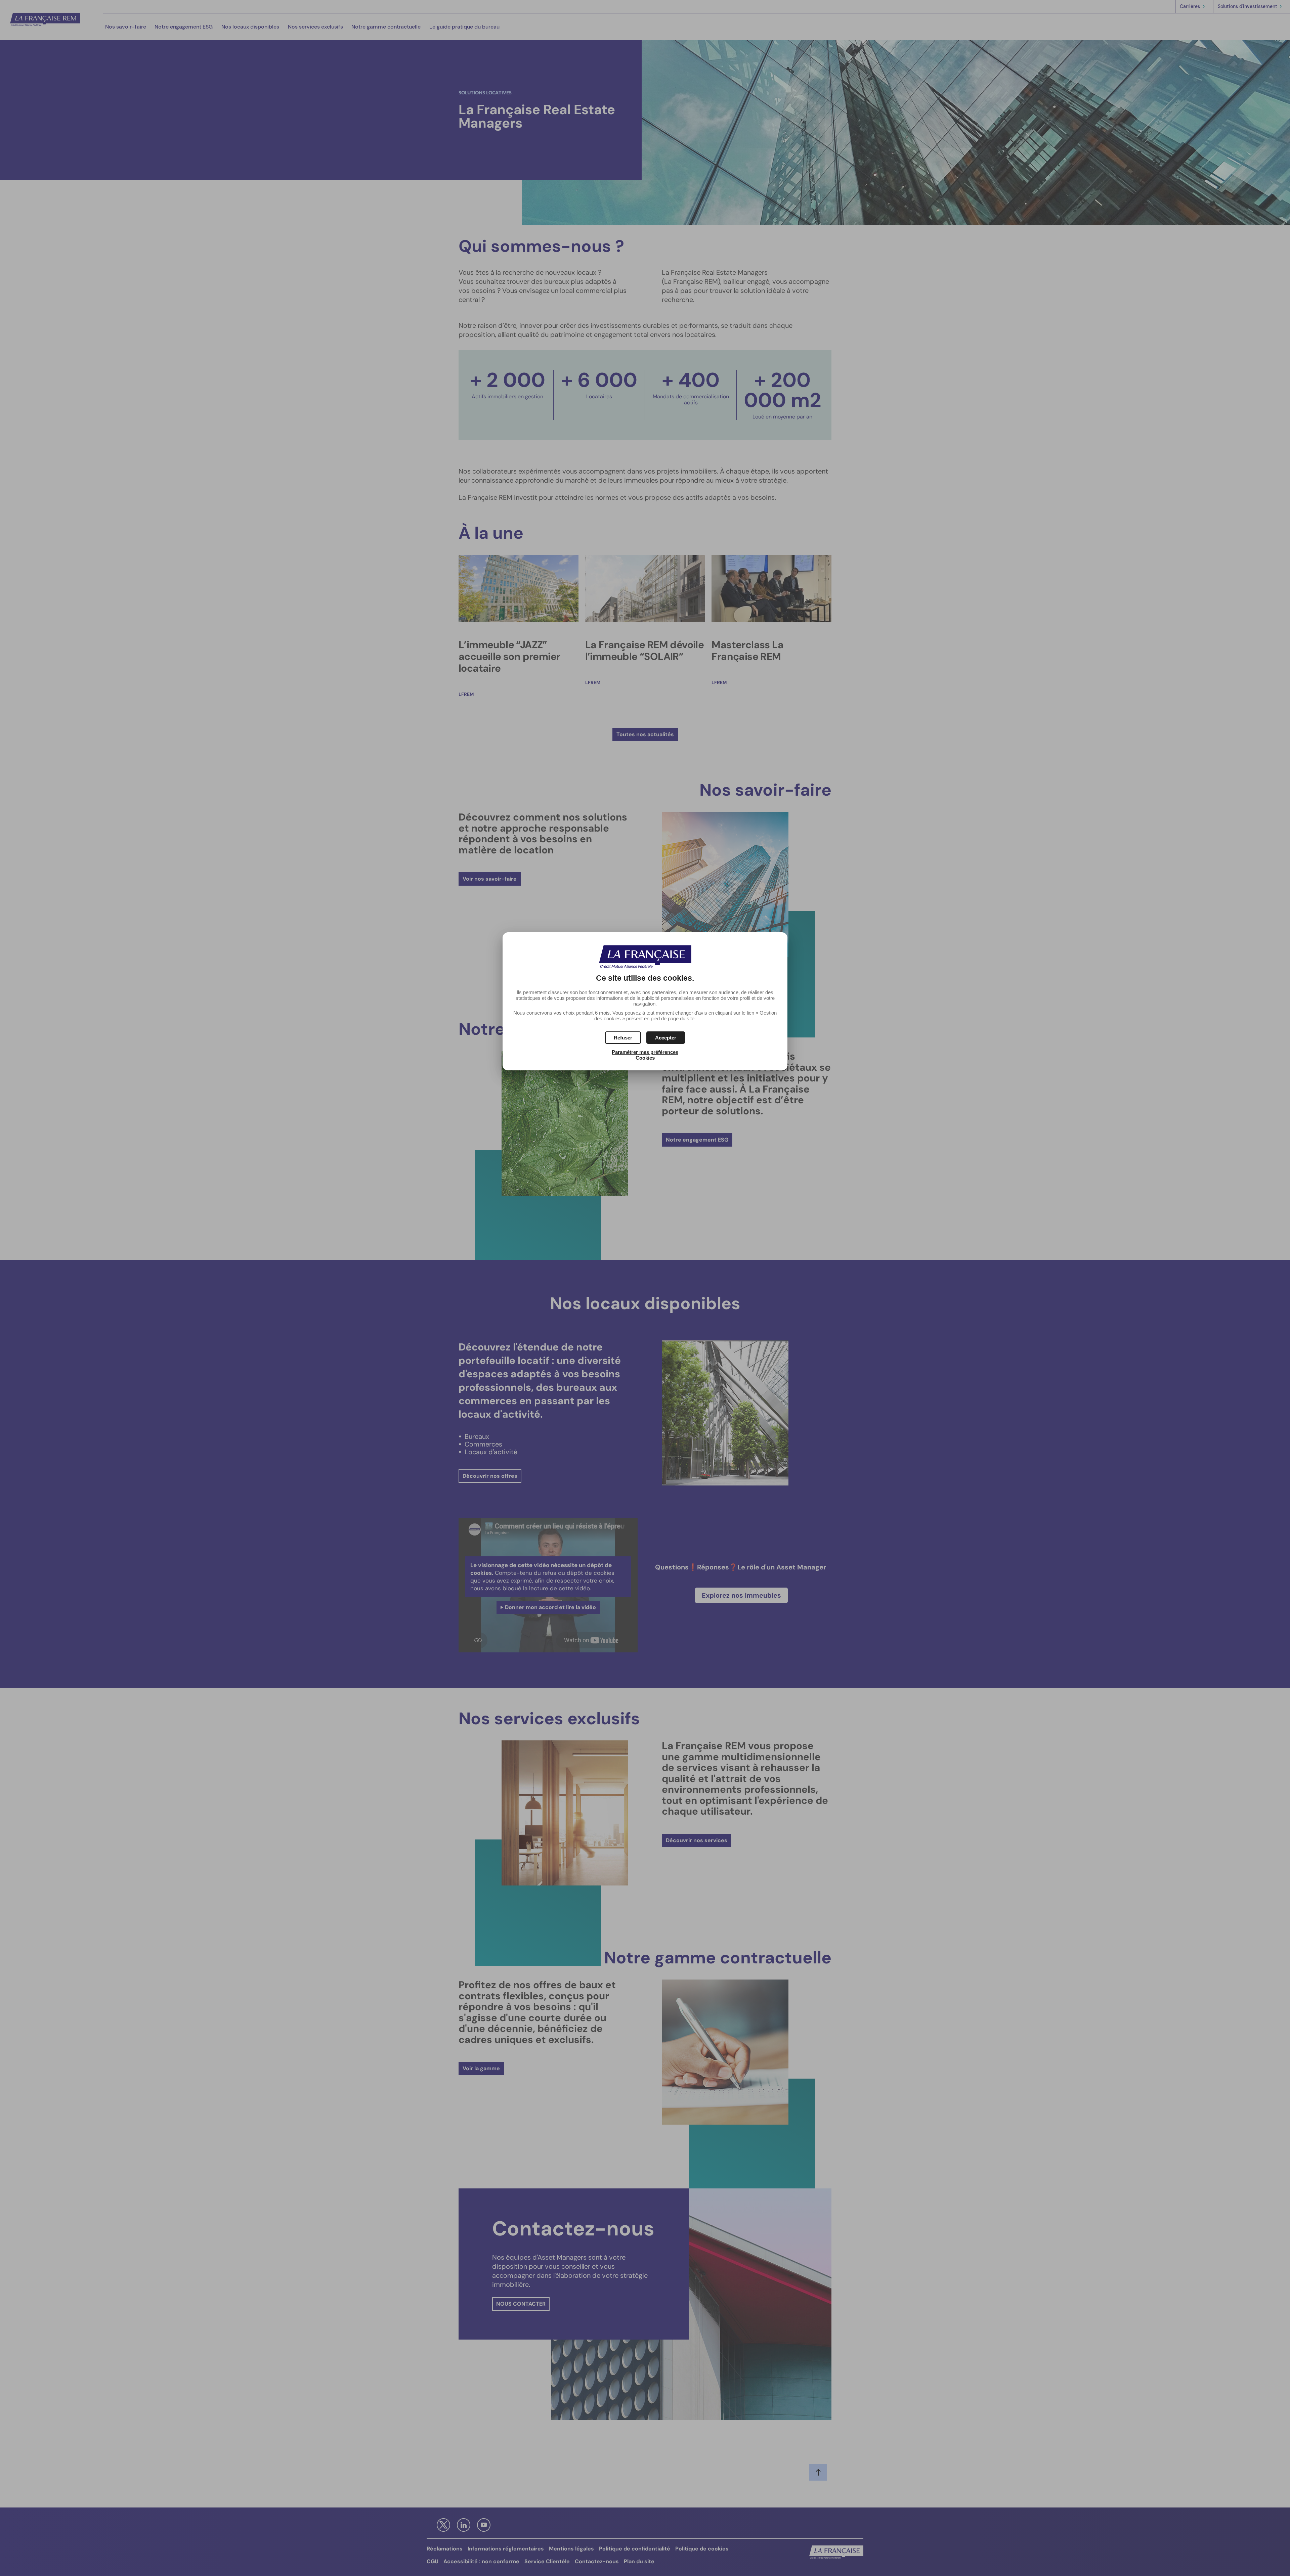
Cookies (645, 1058)
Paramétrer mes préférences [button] (645, 1052)
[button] (666, 1038)
